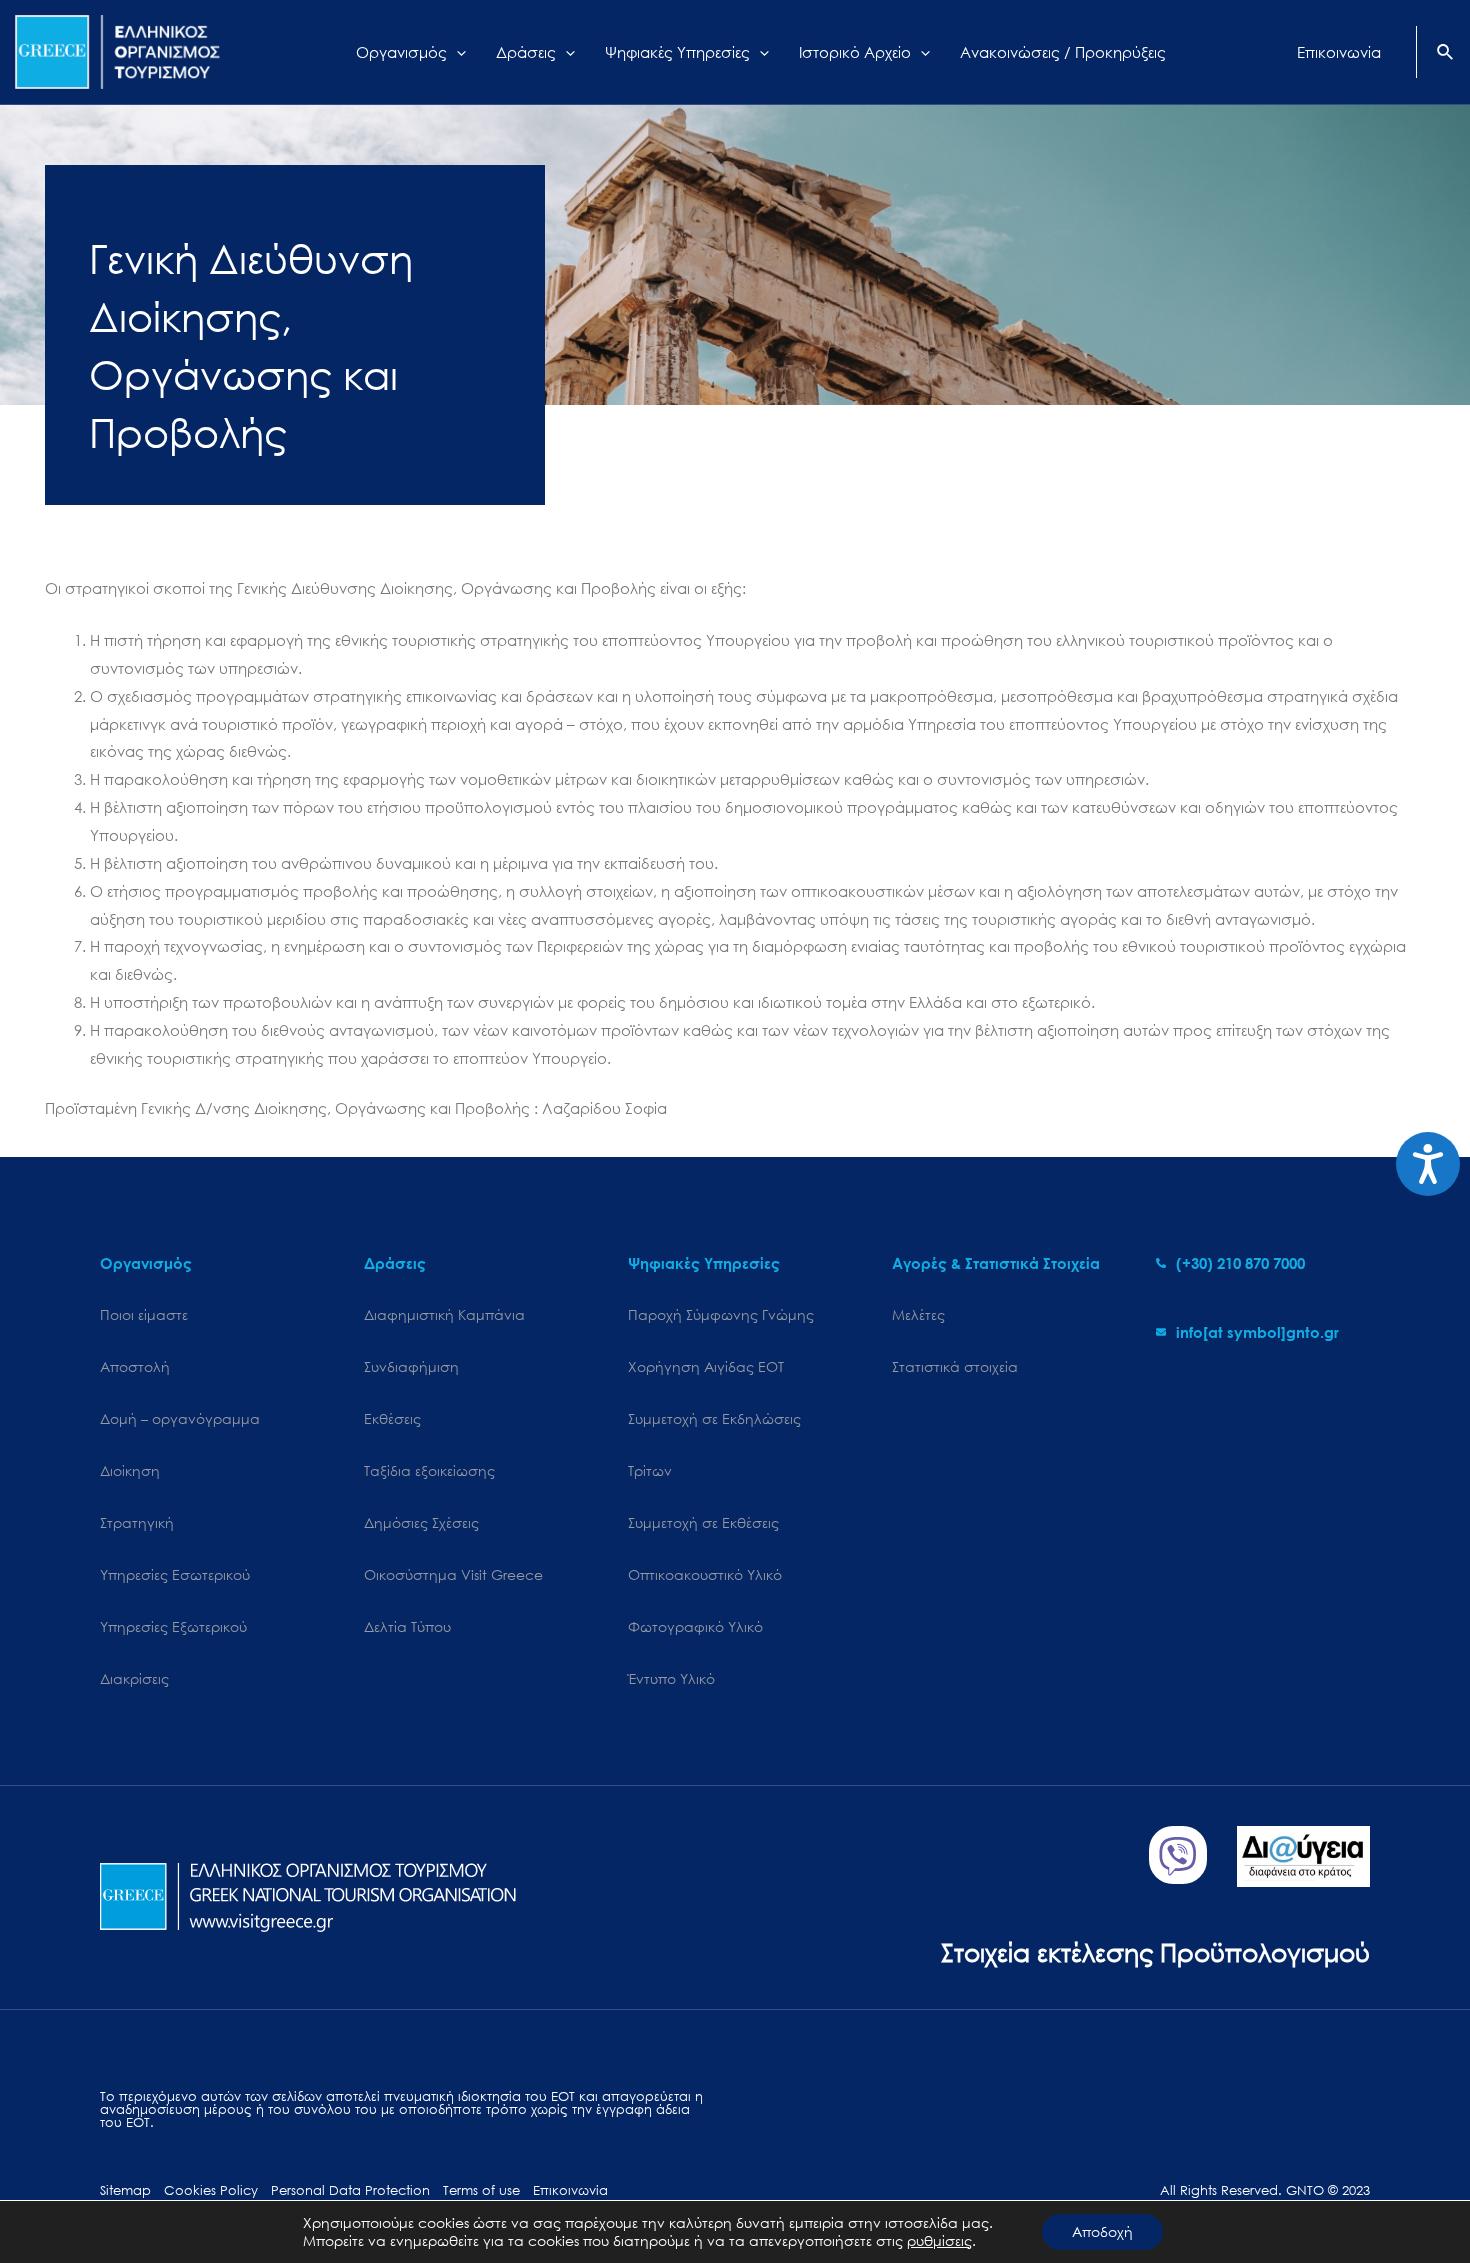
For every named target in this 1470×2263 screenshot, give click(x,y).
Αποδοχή (1102, 2231)
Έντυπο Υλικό (671, 1678)
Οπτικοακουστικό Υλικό (705, 1574)
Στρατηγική (137, 1522)
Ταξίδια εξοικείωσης (429, 1470)
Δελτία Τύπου (407, 1626)
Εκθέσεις (392, 1418)
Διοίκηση (130, 1470)
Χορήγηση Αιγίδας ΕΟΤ (706, 1366)
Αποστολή (135, 1366)
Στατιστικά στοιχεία (955, 1366)
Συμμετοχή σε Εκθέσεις (703, 1522)
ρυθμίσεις (939, 2241)
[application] (456, 52)
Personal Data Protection (350, 2190)
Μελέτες (918, 1314)
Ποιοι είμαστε (144, 1314)
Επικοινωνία (570, 2190)
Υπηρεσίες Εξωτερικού (173, 1626)
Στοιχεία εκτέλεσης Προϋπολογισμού (1155, 1951)
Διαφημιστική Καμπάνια (444, 1314)
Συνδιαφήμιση (411, 1366)
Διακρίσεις (134, 1678)
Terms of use (481, 2190)
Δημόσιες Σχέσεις (421, 1522)
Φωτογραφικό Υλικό (695, 1626)
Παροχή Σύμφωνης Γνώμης (721, 1314)
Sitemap (125, 2190)
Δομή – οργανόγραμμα (180, 1418)
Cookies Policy (211, 2190)
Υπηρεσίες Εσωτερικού (175, 1574)
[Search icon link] (1446, 54)
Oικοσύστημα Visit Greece (453, 1574)
